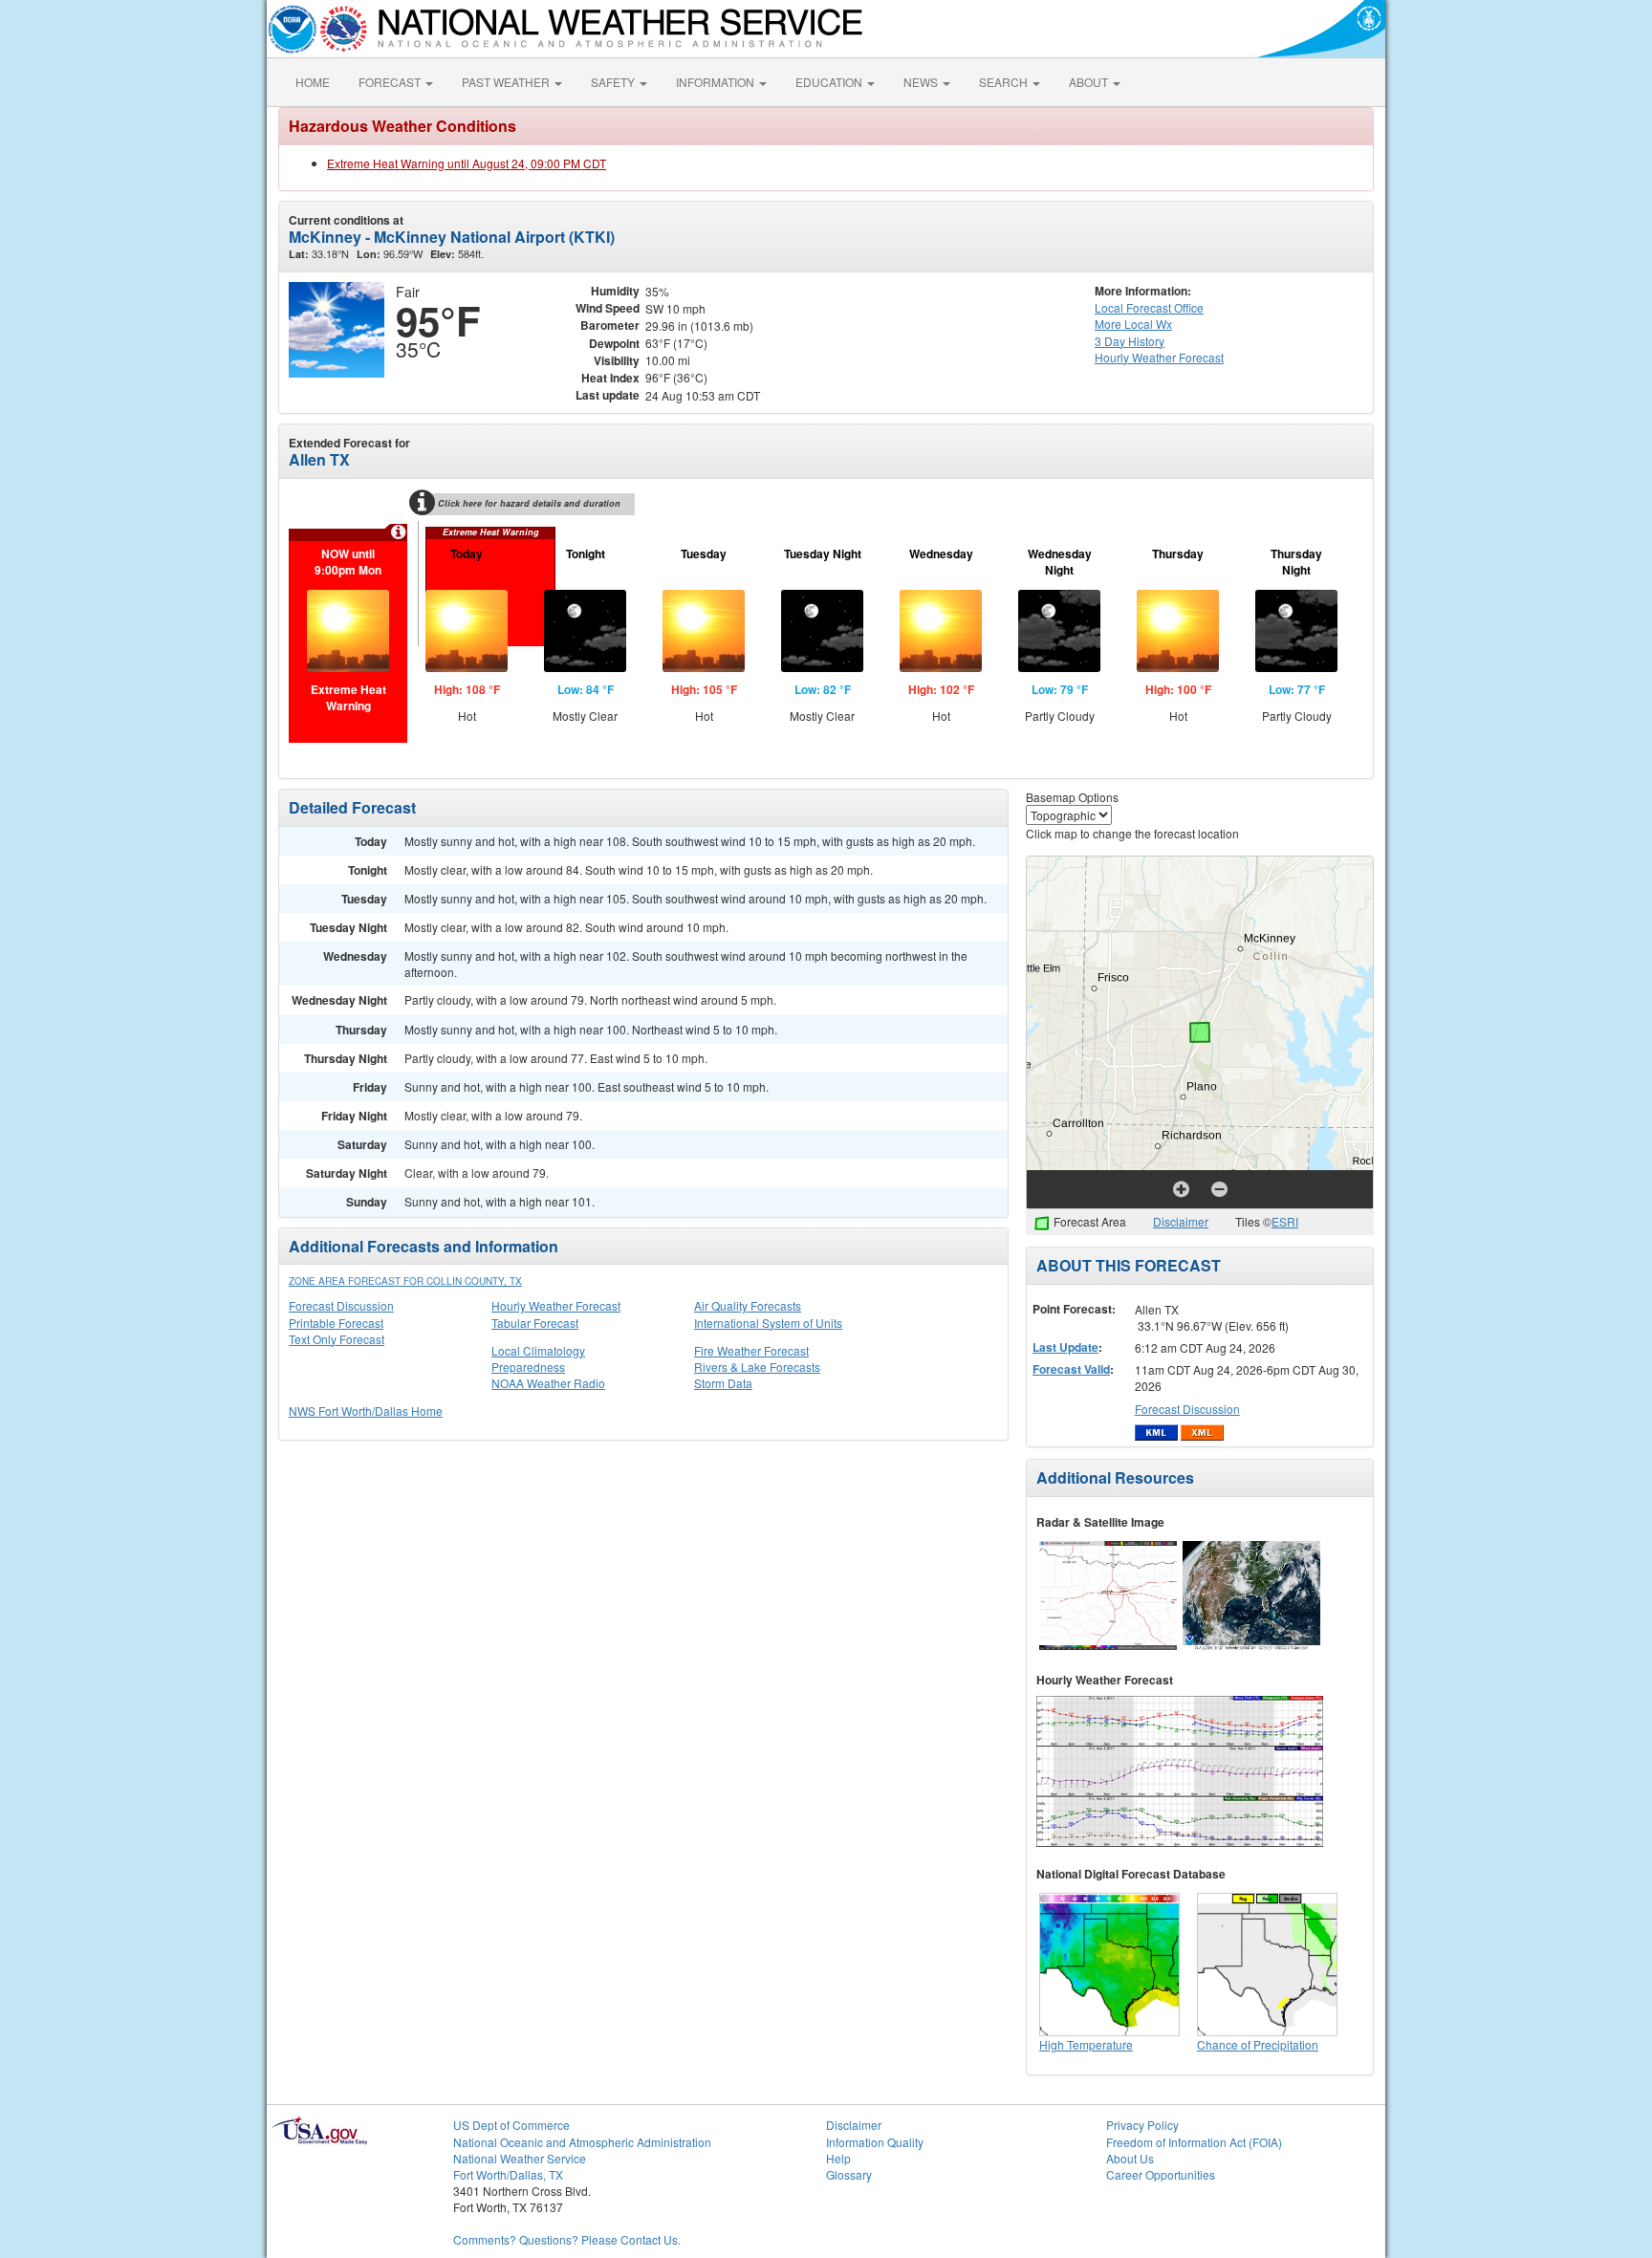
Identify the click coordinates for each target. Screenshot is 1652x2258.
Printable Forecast (336, 1323)
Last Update (1065, 1347)
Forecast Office (1149, 307)
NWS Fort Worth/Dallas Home (366, 1411)
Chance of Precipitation (1258, 2044)
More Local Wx (1133, 324)
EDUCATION (830, 82)
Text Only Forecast (337, 1339)
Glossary (849, 2174)
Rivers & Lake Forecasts (757, 1367)
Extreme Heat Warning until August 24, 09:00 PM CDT (467, 163)
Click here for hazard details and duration (529, 503)
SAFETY (614, 82)
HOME (313, 82)
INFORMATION (717, 82)
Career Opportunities (1161, 2174)
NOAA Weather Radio (548, 1383)
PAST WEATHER (507, 82)
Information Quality (875, 2142)
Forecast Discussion (341, 1305)
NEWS (922, 82)
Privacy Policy (1142, 2125)
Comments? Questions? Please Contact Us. (567, 2239)
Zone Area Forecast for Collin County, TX (405, 1281)
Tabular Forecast (535, 1323)
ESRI (1285, 1221)
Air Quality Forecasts (748, 1305)
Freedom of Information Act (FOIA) (1194, 2142)
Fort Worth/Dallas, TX (508, 2174)
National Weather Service (520, 2158)
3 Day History (1130, 341)
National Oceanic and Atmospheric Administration (582, 2142)
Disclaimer (1181, 1221)
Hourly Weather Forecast (556, 1305)
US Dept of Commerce (511, 2125)
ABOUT (1090, 82)
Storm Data (723, 1383)
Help (838, 2158)
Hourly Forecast (1159, 357)
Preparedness (528, 1367)
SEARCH (1005, 82)
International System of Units (768, 1323)
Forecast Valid (1071, 1369)
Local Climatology (538, 1350)
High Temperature (1086, 2044)
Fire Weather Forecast (751, 1350)
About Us (1130, 2158)
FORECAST (391, 82)
